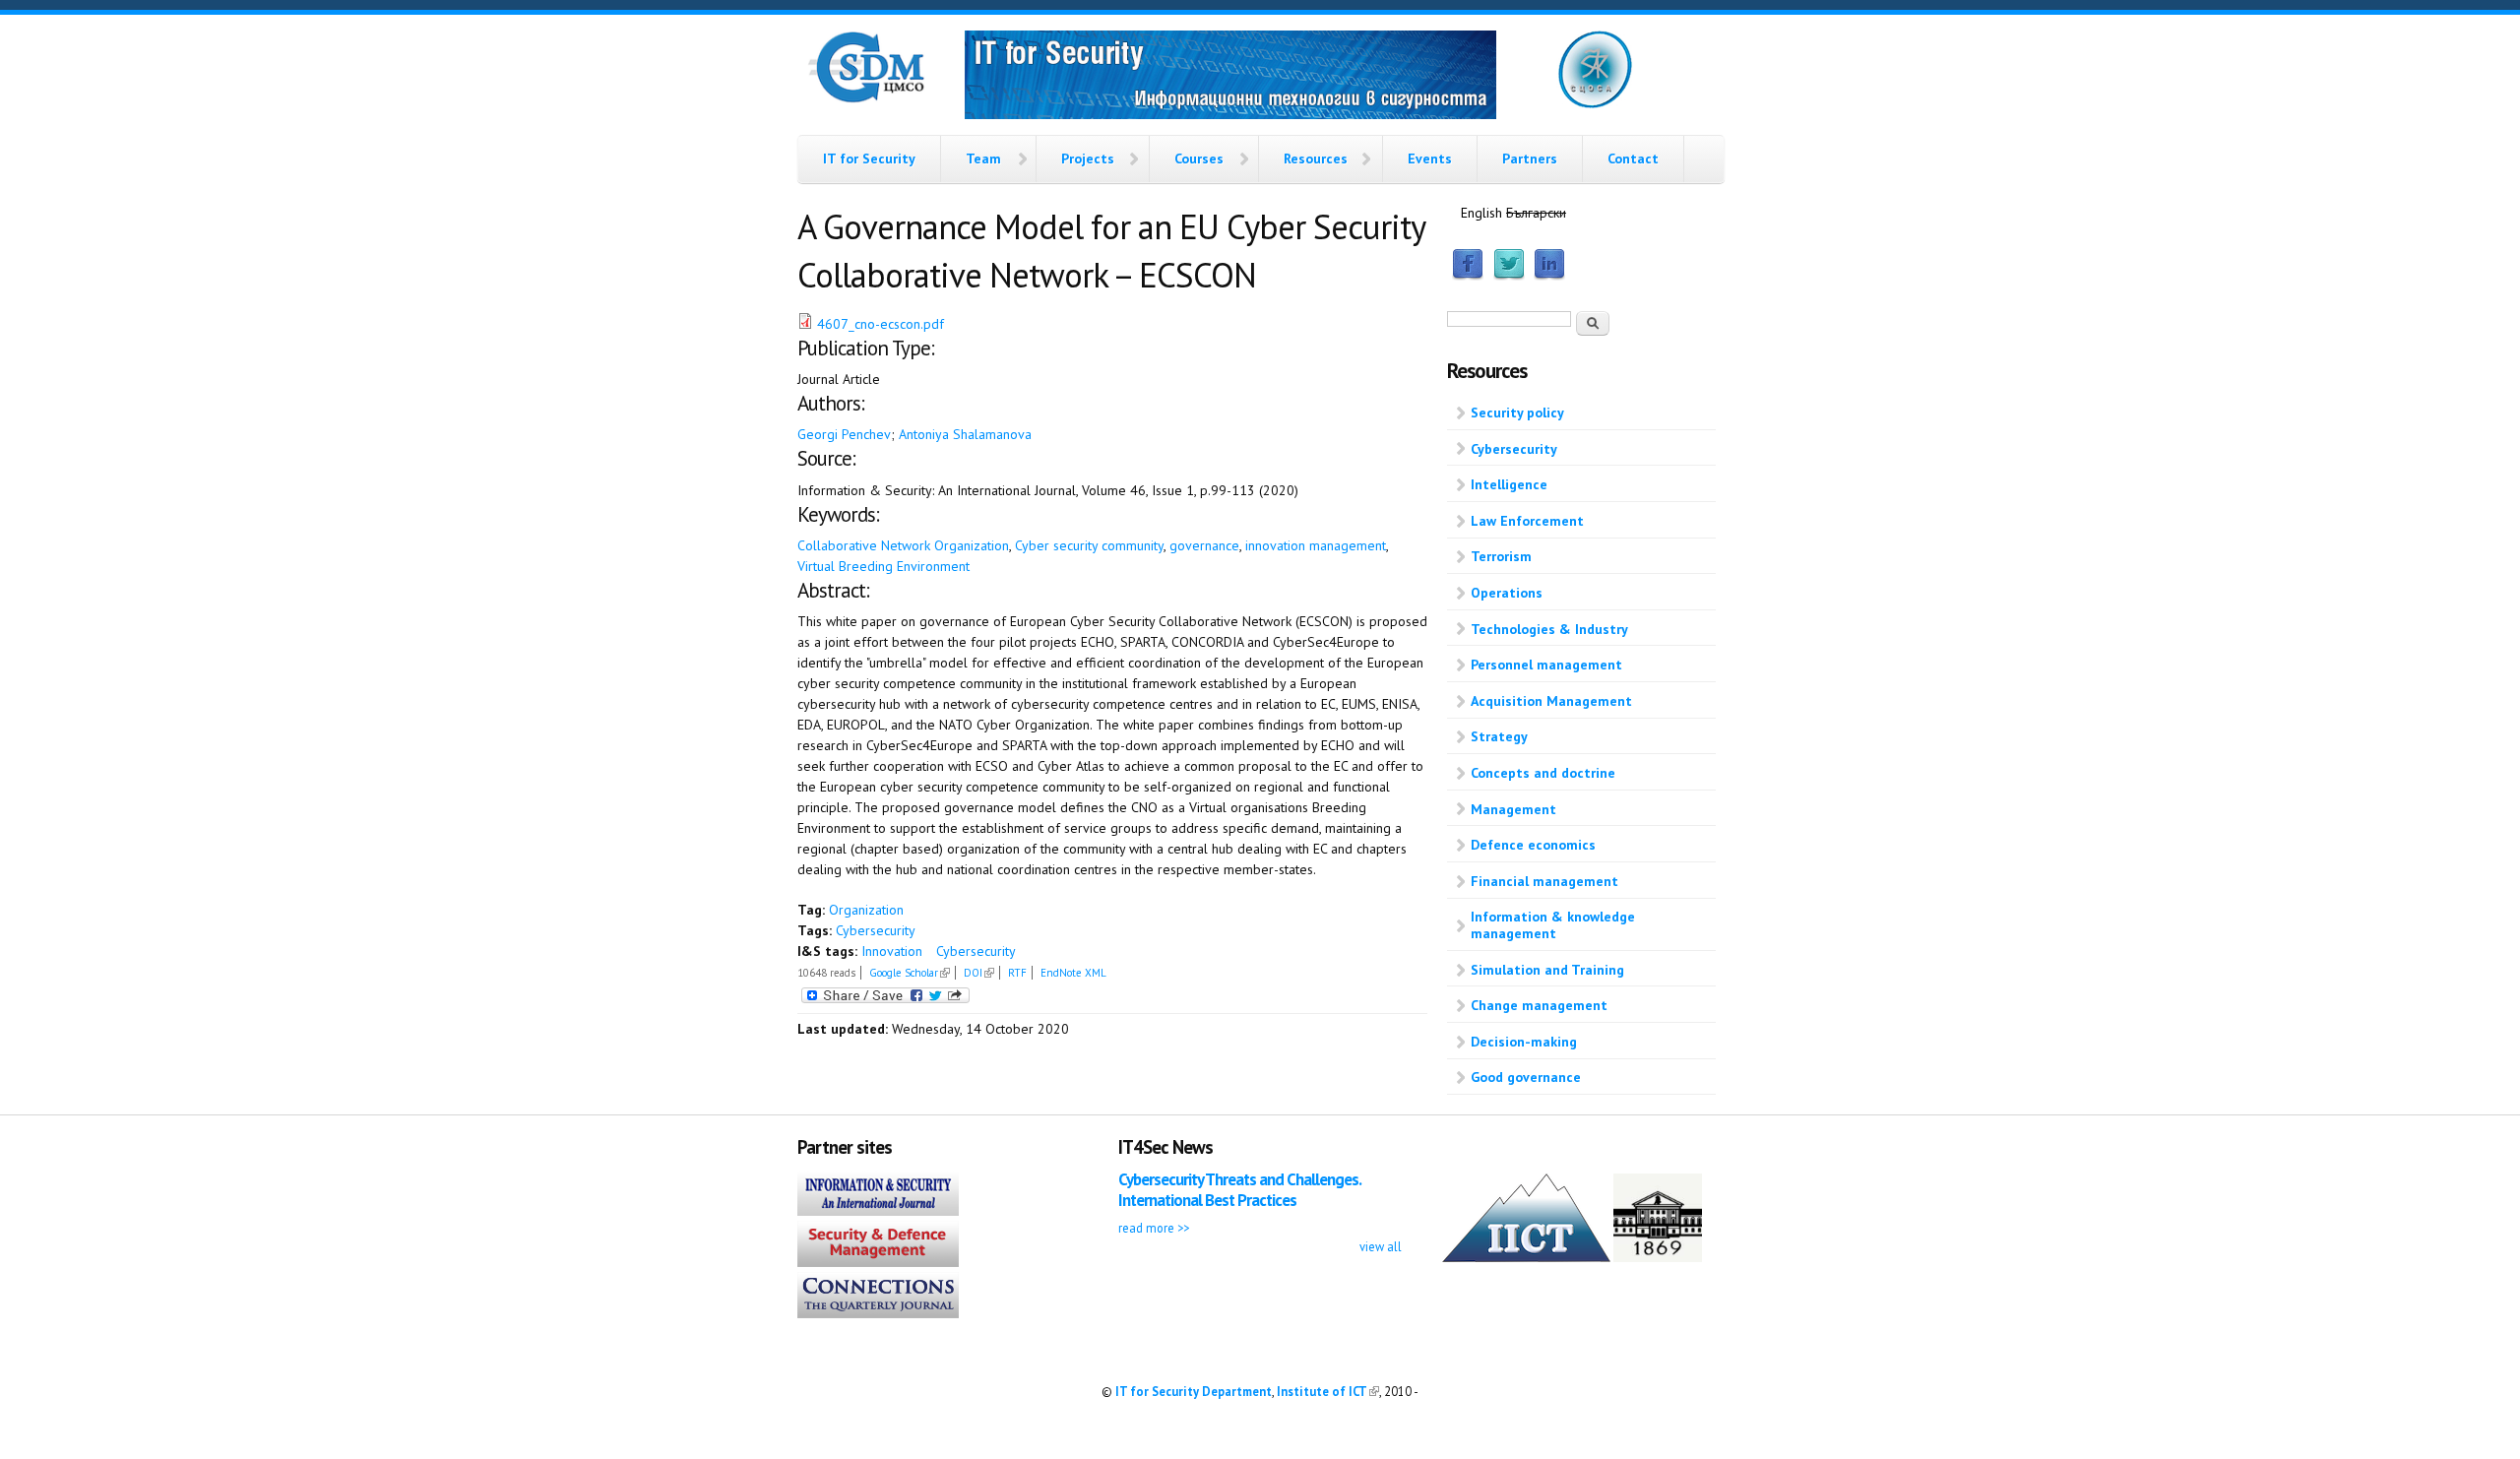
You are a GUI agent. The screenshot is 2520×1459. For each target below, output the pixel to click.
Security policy (1517, 412)
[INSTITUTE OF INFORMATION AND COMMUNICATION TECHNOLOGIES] (1526, 1257)
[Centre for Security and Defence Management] (866, 98)
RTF (1017, 973)
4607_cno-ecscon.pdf (881, 324)
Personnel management (1546, 665)
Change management (1539, 1005)
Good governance (1526, 1077)
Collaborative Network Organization (903, 545)
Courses (1199, 159)
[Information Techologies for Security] (1230, 78)
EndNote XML (1073, 973)
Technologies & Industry (1549, 629)
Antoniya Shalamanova (965, 434)
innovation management (1316, 545)
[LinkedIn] (1549, 276)
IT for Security (869, 159)
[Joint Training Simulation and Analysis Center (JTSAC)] (1595, 104)
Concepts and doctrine (1543, 773)
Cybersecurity (876, 930)
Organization (866, 910)
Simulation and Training (1547, 970)
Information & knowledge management (1553, 925)
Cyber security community (1089, 545)
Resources (1316, 159)
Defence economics (1533, 845)
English (1481, 213)
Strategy (1499, 736)
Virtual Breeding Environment (883, 566)
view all (1381, 1246)
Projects (1088, 159)
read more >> (1154, 1228)
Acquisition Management (1551, 701)
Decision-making (1524, 1042)
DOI (979, 973)
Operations (1507, 593)
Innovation (892, 951)
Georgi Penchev (844, 434)
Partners (1530, 159)
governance (1204, 545)
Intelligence (1509, 484)
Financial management (1544, 881)
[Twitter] (1509, 276)
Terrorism (1501, 556)
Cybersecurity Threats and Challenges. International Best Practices (1239, 1190)
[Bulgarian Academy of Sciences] (1658, 1257)
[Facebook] (1468, 276)
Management (1513, 809)
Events (1430, 159)
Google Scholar (910, 973)
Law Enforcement (1527, 521)
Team (983, 159)
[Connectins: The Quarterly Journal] (878, 1313)
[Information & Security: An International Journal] (878, 1211)
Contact (1633, 159)
